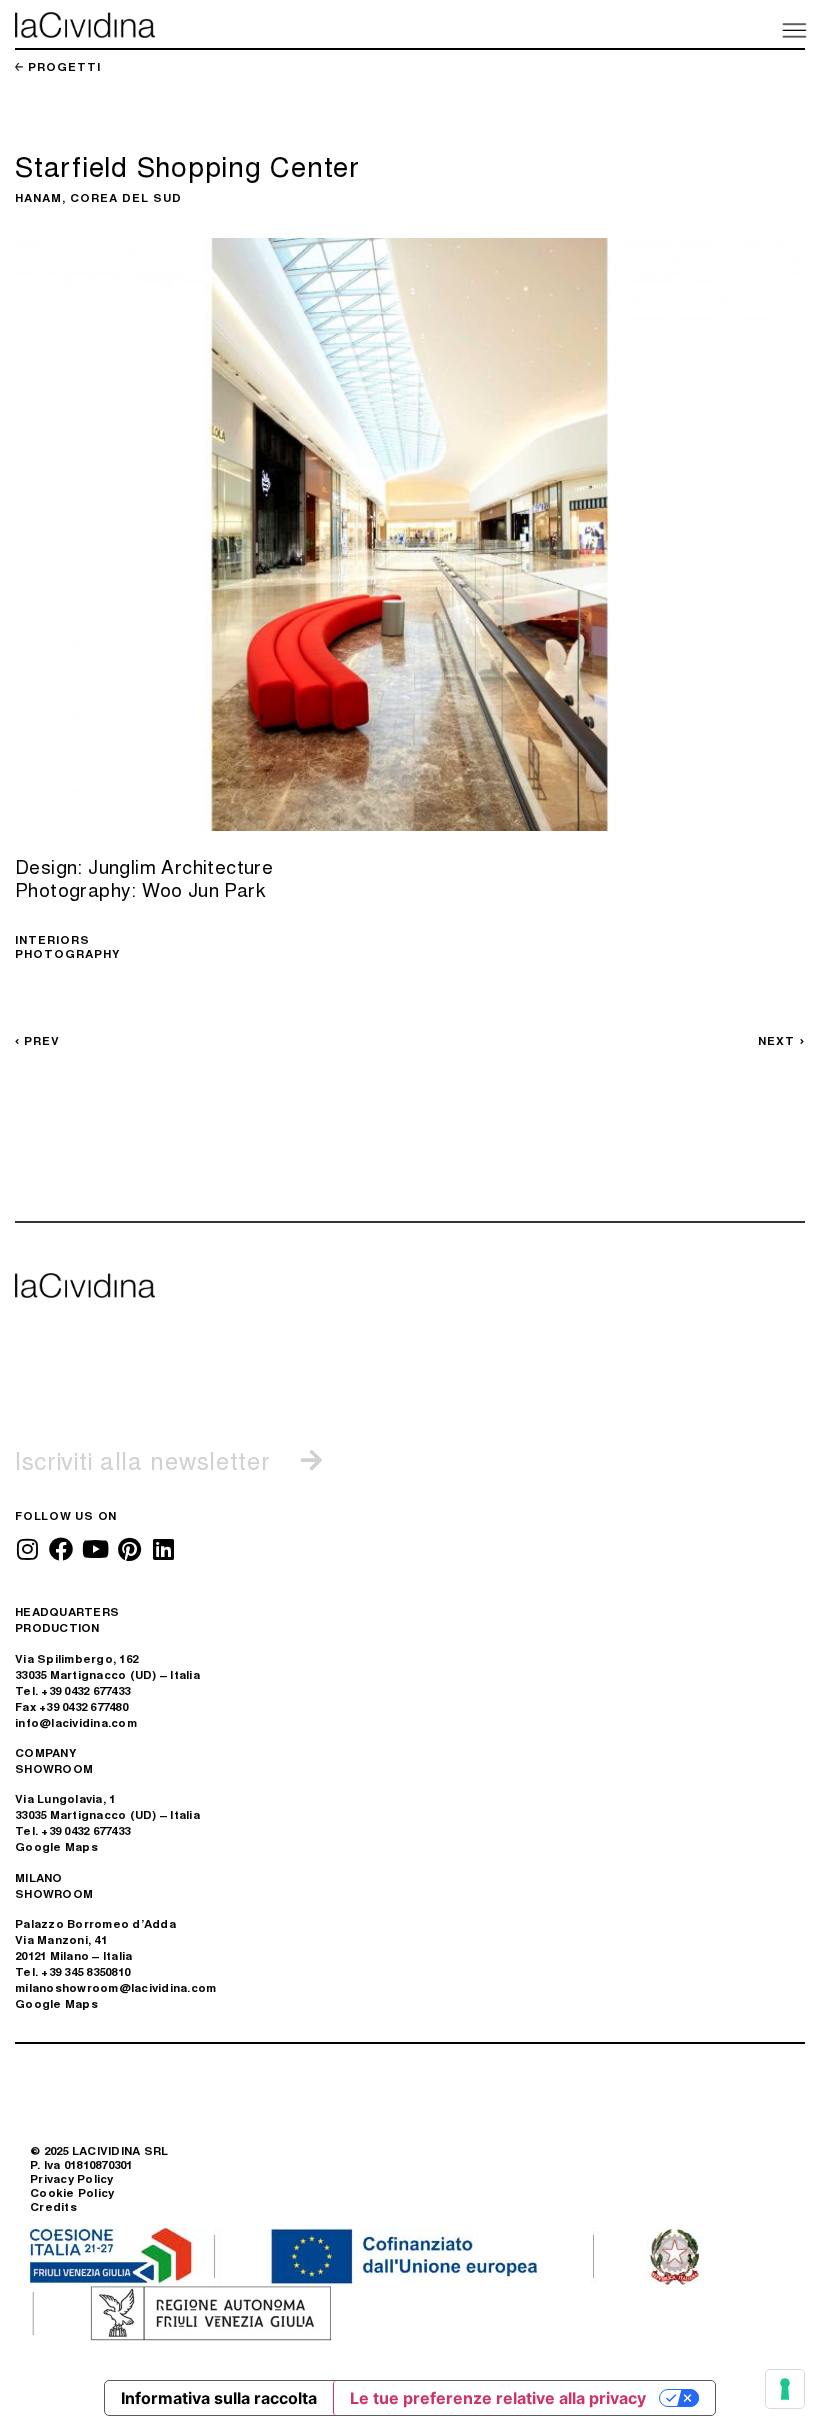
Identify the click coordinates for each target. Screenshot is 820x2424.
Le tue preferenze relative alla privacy (498, 2398)
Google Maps (56, 1846)
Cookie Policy (72, 2192)
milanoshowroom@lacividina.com (115, 1987)
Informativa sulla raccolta (219, 2398)
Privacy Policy (72, 2178)
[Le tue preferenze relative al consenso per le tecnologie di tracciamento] (785, 2389)
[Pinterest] (129, 1549)
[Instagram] (27, 1549)
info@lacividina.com (76, 1722)
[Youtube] (95, 1549)
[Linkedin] (163, 1549)
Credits (53, 2206)
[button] (793, 29)
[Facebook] (61, 1549)
